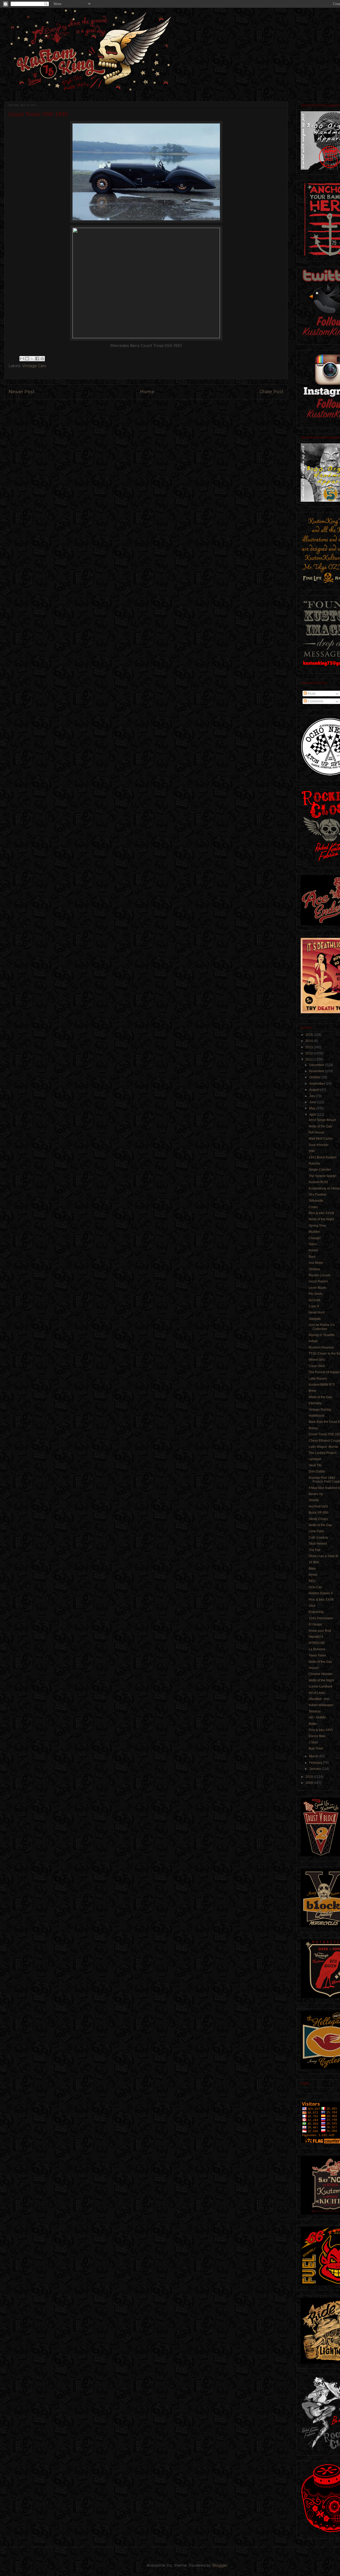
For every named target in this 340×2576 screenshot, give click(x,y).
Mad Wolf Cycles (321, 1139)
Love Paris (316, 1531)
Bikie (312, 1569)
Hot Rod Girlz (318, 1506)
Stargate (315, 1319)
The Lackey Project (322, 1453)
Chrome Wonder (321, 1674)
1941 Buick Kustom (323, 1157)
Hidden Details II (321, 1593)
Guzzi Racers (318, 1281)
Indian (313, 1341)
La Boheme (317, 1649)
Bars (312, 1257)
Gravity (314, 1500)
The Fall (314, 1550)
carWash (315, 1459)
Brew (312, 1391)
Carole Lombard (320, 1686)
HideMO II (316, 1637)
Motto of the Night (321, 1219)
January (315, 1769)
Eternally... (316, 1403)
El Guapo (315, 1624)
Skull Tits (315, 1465)
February (316, 1763)
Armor (313, 1575)
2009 (310, 1783)
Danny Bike (317, 1736)
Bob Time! (316, 1749)
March (314, 1756)
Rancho (314, 1164)
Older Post (272, 392)
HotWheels (317, 1416)
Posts (311, 694)
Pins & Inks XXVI (321, 1730)
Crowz (313, 1207)
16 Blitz (314, 1562)
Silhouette (316, 1201)
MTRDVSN (317, 1643)
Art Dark (314, 1300)
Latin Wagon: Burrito (323, 1447)
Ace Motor (316, 1263)
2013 (310, 1047)
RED (312, 1581)
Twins (313, 1244)
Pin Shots (316, 1294)
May (313, 1108)
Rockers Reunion (321, 1347)
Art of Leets (317, 1693)
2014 (310, 1041)
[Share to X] (32, 359)
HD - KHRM (317, 1718)
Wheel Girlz (317, 1360)
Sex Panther (318, 1195)
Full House (316, 1132)
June (313, 1102)
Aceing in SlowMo (322, 1335)
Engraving (316, 1612)
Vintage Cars (34, 366)
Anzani (314, 1668)
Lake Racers (318, 1379)
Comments (315, 701)
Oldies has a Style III (323, 1556)
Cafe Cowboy (318, 1538)
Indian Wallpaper (321, 1705)
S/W (312, 1151)
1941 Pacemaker (321, 1618)
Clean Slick (317, 1366)
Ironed (313, 1250)
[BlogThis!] (27, 359)
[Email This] (22, 359)
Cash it (314, 1306)
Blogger (220, 2565)
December (317, 1065)
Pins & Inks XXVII (321, 1600)
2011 (310, 1059)
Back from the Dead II (324, 1422)
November (317, 1071)
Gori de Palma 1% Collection (322, 1327)
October (315, 1077)
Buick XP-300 (318, 1513)
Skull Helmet (318, 1544)
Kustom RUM (318, 1182)
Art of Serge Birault (322, 1120)
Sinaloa (314, 1269)
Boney (313, 1428)
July (313, 1096)
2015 (310, 1035)
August (315, 1090)
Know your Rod (320, 1631)
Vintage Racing (320, 1410)
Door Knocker (319, 1145)
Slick (312, 1606)
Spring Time (317, 1226)
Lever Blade (317, 1288)
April (313, 1115)
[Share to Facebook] (37, 359)
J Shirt (313, 1742)
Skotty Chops (318, 1519)
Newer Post (22, 392)
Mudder (314, 1232)
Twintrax (315, 1711)
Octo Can (315, 1587)
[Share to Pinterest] (42, 359)
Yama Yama (317, 1655)
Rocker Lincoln (320, 1275)
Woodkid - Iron (319, 1699)
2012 (310, 1053)
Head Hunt (316, 1312)
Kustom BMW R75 (322, 1385)
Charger (315, 1238)
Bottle (313, 1724)
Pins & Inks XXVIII (321, 1213)
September (318, 1084)
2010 (310, 1777)
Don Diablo (317, 1471)
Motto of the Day (320, 1126)
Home (147, 392)
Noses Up (316, 1494)
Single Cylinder (320, 1170)
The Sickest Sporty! (322, 1176)
